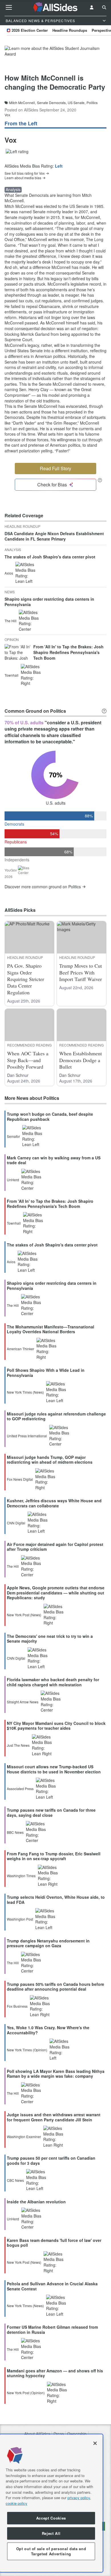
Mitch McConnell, (22, 103)
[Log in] (92, 7)
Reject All (51, 2533)
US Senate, (77, 103)
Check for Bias (52, 485)
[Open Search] (104, 7)
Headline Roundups (70, 30)
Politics (92, 103)
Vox (7, 115)
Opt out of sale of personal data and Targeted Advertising (51, 2551)
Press (59, 2434)
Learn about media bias (23, 178)
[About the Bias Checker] (100, 480)
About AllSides (37, 2434)
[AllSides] (56, 7)
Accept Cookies (51, 2518)
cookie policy (17, 2503)
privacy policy (79, 2498)
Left (59, 166)
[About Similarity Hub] (104, 711)
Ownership (77, 2434)
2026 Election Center (30, 30)
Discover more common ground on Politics (43, 887)
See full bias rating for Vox (25, 173)
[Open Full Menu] (9, 7)
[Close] (95, 2443)
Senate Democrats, (52, 103)
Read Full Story (55, 468)
